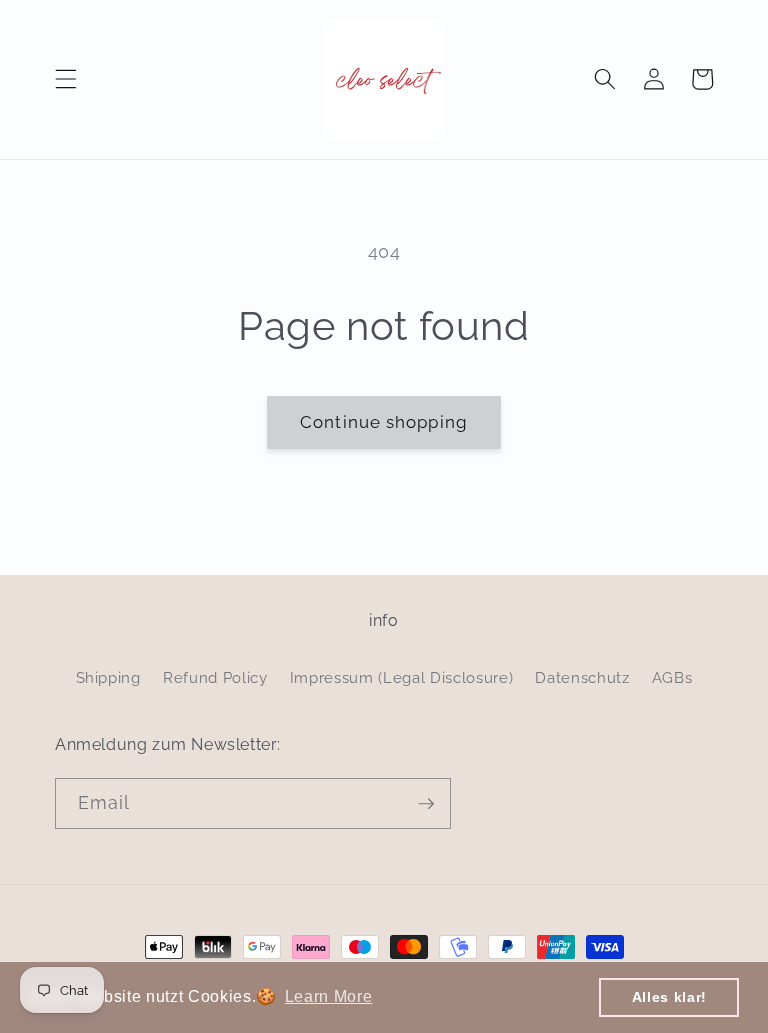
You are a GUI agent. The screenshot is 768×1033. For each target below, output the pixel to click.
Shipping (108, 678)
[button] (66, 79)
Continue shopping (384, 422)
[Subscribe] (426, 804)
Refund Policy (215, 678)
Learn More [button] (329, 996)
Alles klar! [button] (669, 997)
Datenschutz (582, 678)
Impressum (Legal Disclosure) (401, 678)
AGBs (672, 678)
